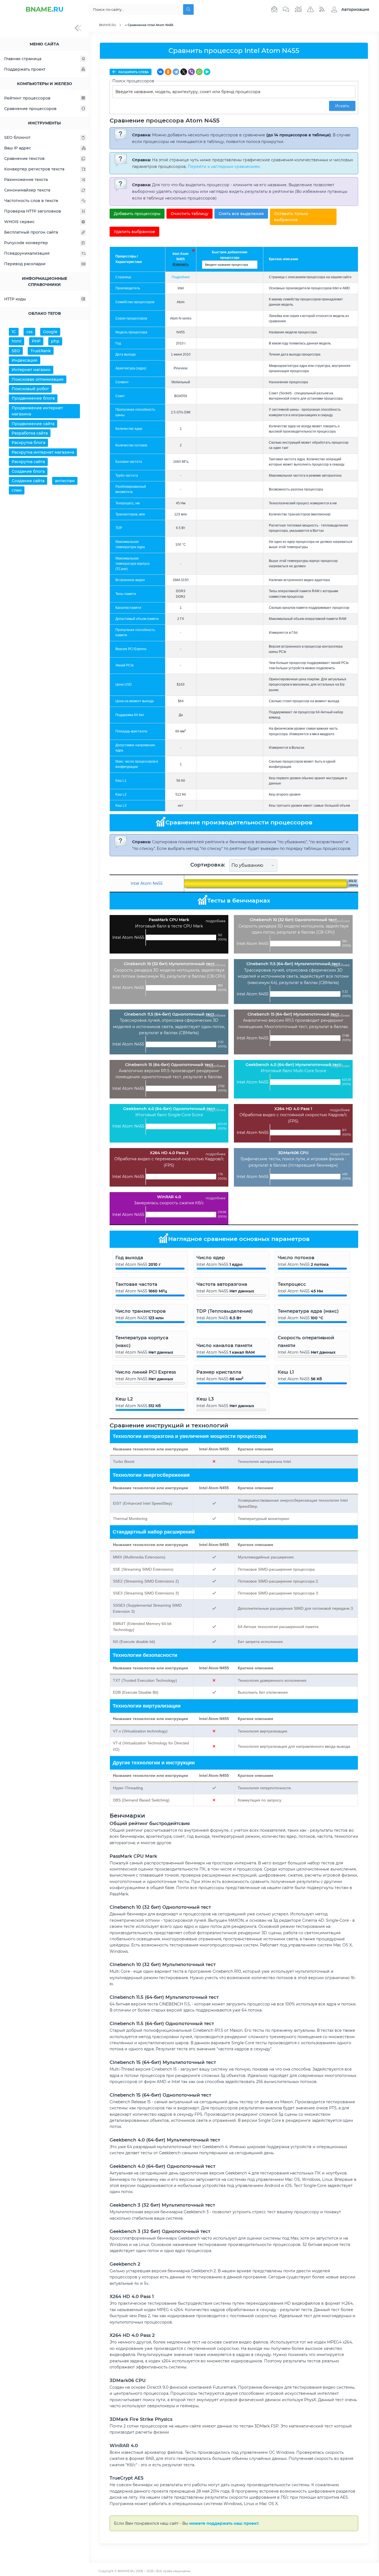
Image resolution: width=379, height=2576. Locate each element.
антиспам (65, 481)
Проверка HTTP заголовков (33, 211)
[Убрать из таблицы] (193, 251)
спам (17, 490)
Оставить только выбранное (291, 217)
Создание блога (28, 471)
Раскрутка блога (28, 443)
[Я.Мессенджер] (207, 72)
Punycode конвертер (26, 243)
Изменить (181, 264)
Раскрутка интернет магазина (43, 452)
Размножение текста (26, 180)
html (17, 341)
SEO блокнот (17, 137)
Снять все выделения (241, 214)
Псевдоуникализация (27, 253)
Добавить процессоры (137, 214)
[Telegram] (176, 72)
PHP (36, 341)
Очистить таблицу (189, 214)
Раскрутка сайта (28, 462)
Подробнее (181, 277)
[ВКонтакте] (160, 72)
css (29, 332)
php (55, 341)
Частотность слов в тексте (31, 201)
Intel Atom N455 (147, 883)
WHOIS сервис (19, 222)
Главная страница (23, 59)
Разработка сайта (30, 433)
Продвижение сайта (33, 424)
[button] (349, 9)
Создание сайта (28, 481)
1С (14, 332)
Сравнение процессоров (30, 109)
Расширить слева (133, 72)
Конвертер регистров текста (34, 169)
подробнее (216, 921)
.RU (45, 9)
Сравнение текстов (24, 159)
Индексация (25, 360)
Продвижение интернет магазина (37, 411)
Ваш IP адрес (18, 148)
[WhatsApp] (199, 72)
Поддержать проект (25, 69)
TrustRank (41, 351)
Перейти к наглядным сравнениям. (224, 167)
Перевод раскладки (25, 264)
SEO (16, 351)
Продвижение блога (33, 398)
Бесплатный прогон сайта (31, 232)
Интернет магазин (31, 370)
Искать (342, 106)
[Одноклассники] (168, 72)
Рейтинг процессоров (27, 98)
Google (50, 332)
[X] (184, 72)
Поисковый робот (30, 389)
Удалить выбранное (134, 232)
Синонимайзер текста (27, 190)
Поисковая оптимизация (38, 379)
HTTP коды (15, 299)
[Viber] (191, 72)
